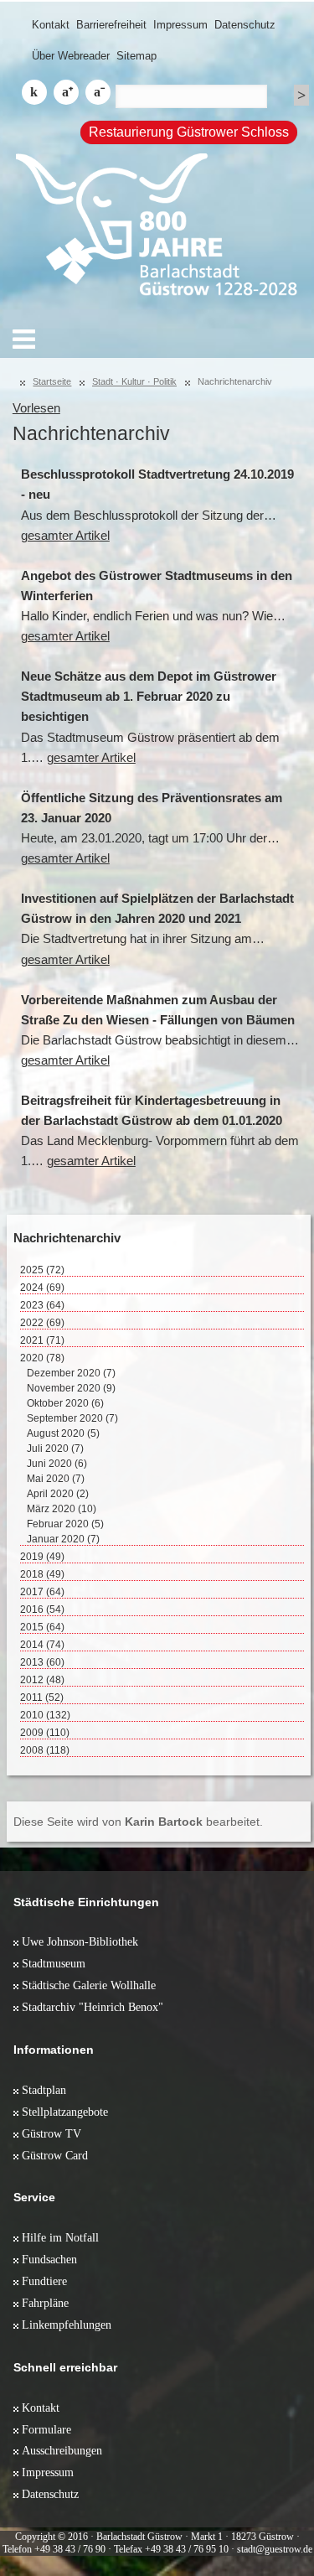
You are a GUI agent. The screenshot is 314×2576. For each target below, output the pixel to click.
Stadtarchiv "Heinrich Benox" (93, 2007)
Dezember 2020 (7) (71, 1373)
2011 (42, 1697)
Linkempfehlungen (67, 2325)
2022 (42, 1323)
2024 (42, 1288)
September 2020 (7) (72, 1418)
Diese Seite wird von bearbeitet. (138, 1822)
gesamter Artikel (65, 536)
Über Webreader (71, 56)
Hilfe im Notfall (60, 2237)
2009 (45, 1733)
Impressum (180, 25)
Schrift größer (66, 92)
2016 (42, 1609)
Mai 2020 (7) (56, 1479)
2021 (42, 1340)
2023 (42, 1305)
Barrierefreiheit (111, 25)
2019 (42, 1557)
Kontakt (51, 25)
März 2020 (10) (62, 1509)
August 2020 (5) (63, 1433)
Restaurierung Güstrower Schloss (189, 132)
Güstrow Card (55, 2155)
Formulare (46, 2429)
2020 (42, 1358)
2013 (42, 1662)
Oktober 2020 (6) (65, 1403)
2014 (42, 1645)
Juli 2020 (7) (55, 1449)
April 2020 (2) (58, 1494)
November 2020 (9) (71, 1388)
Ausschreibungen (62, 2450)
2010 (45, 1715)
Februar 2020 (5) (65, 1524)
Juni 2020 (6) (57, 1464)
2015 (42, 1627)
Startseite (52, 381)
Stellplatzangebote (65, 2112)
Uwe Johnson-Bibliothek (80, 1941)
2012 (42, 1680)
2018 (42, 1574)
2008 (45, 1750)
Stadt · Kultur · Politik (134, 381)
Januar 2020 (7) (63, 1539)
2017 (42, 1592)
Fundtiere (44, 2281)
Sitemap (136, 56)
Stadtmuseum (54, 1963)
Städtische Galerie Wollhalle (89, 1985)
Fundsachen (49, 2259)
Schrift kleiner (98, 92)
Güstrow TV (51, 2133)
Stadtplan (44, 2090)
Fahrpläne (45, 2303)
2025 (42, 1270)
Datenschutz (245, 25)
